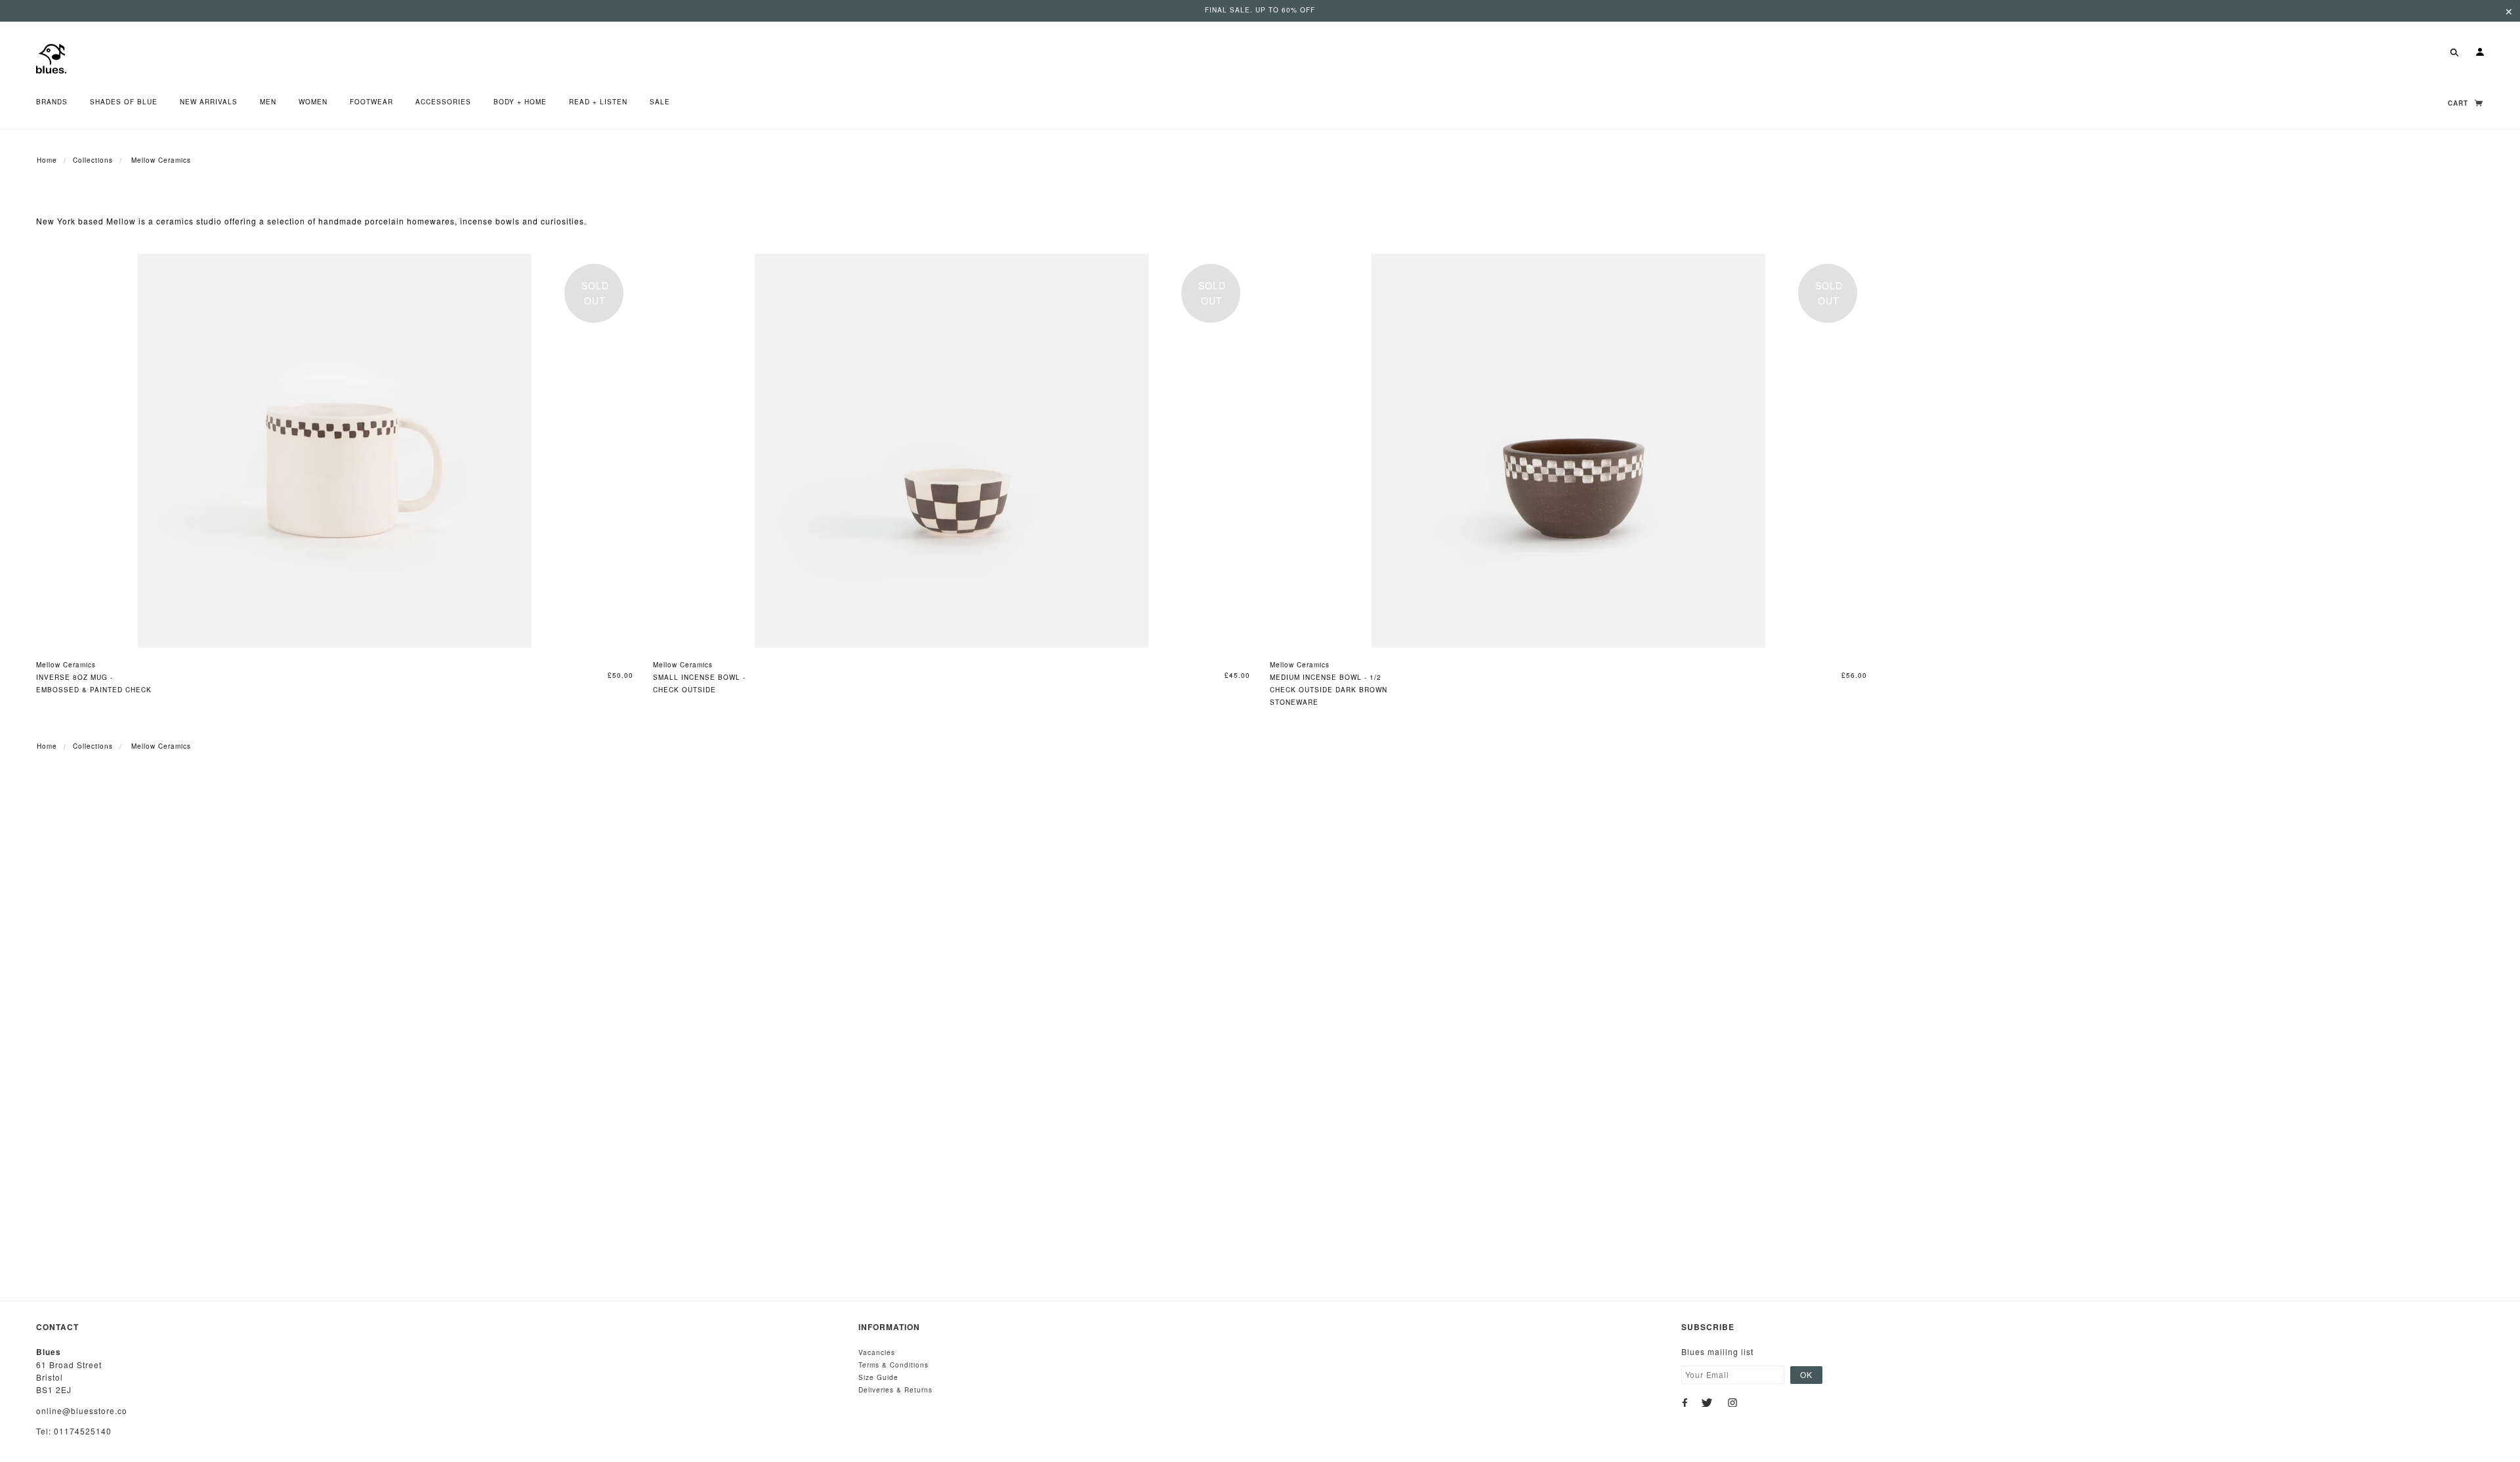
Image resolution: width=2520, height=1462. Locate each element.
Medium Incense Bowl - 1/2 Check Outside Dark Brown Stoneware (1329, 690)
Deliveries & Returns (895, 1390)
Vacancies (877, 1352)
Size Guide (878, 1377)
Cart (2459, 103)
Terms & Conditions (893, 1365)
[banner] (51, 57)
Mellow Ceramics (66, 665)
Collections (93, 160)
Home (47, 160)
